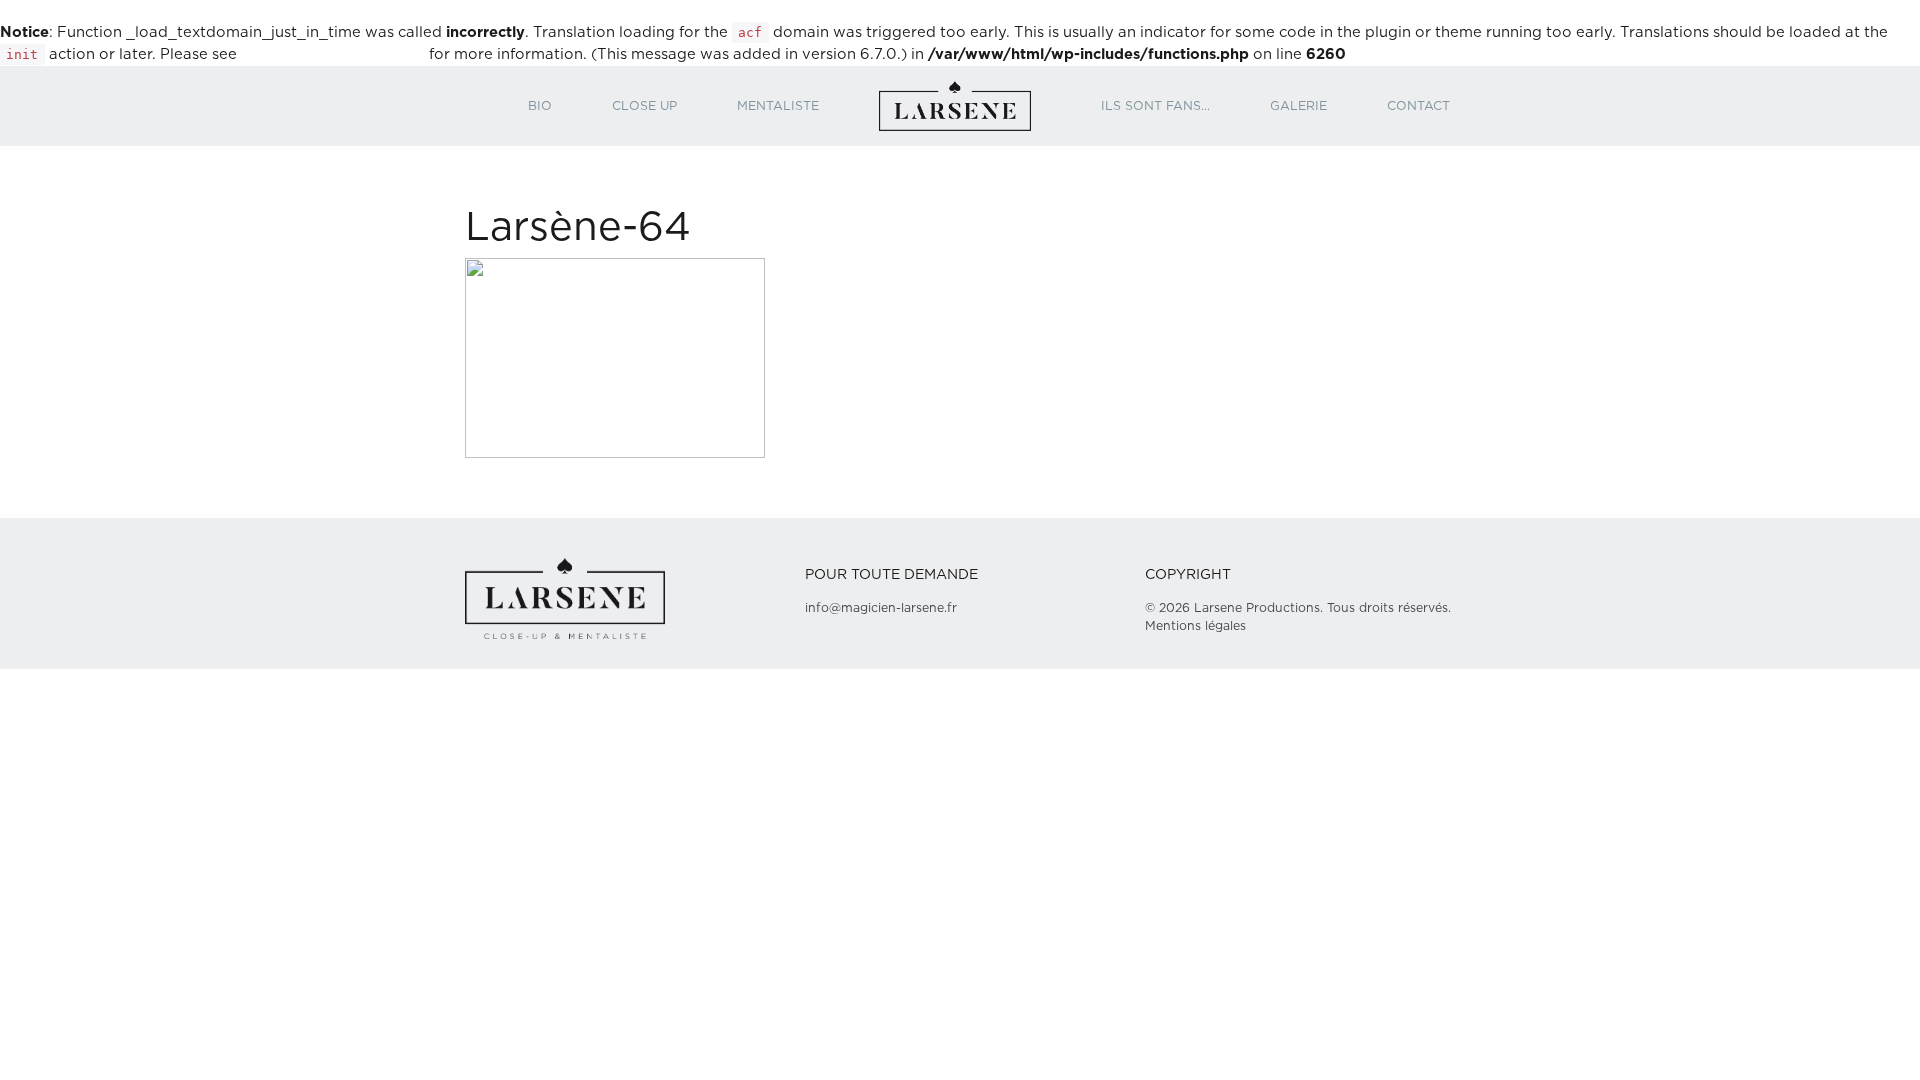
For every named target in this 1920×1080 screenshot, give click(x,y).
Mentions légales (1195, 626)
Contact (1418, 106)
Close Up (644, 106)
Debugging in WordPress (333, 54)
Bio (540, 106)
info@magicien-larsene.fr (881, 608)
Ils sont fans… (1155, 106)
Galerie (1298, 106)
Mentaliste (778, 106)
